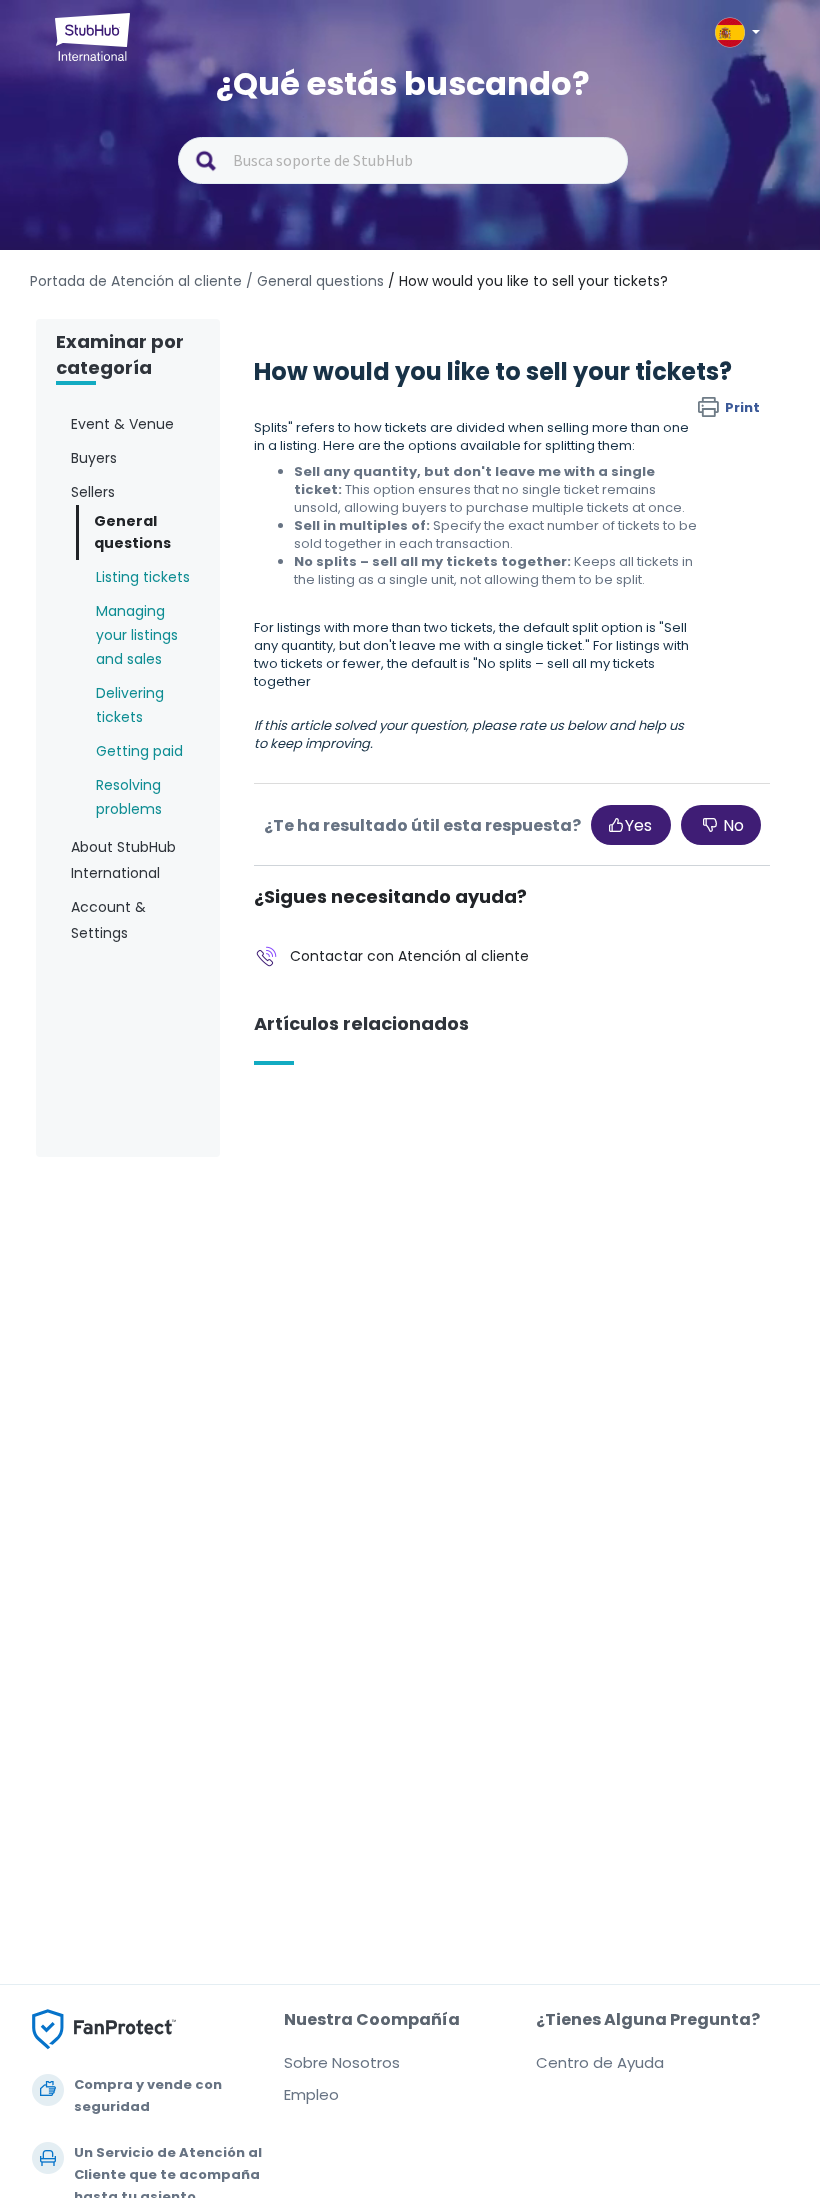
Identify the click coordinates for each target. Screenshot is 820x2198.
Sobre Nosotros (342, 2062)
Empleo (311, 2094)
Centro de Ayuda (600, 2062)
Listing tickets (143, 577)
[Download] (373, 1108)
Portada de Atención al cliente (138, 281)
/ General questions (315, 281)
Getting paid (139, 751)
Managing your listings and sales (137, 635)
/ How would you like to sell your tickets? (528, 281)
